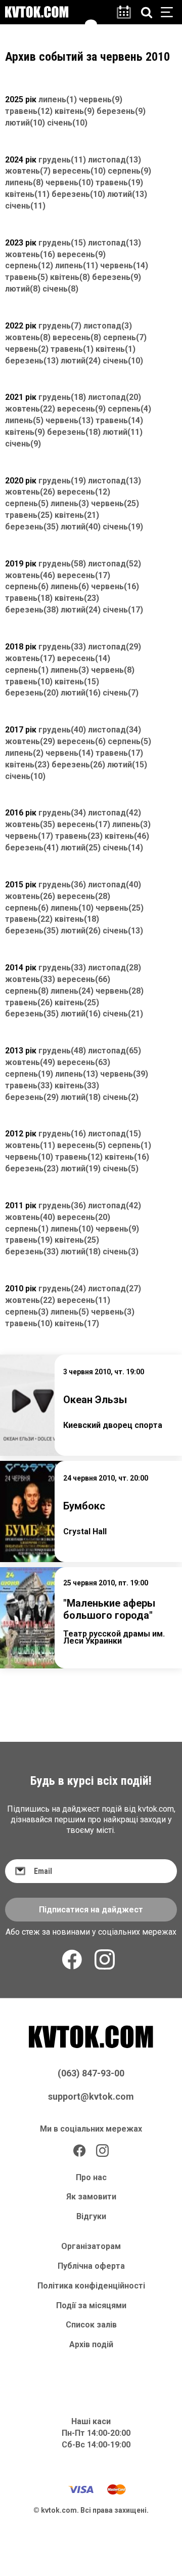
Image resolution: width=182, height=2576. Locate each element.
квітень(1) (116, 349)
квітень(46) (127, 836)
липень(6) (70, 586)
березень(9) (121, 111)
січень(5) (121, 1169)
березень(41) (32, 848)
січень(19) (123, 527)
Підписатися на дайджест (91, 1910)
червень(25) (115, 503)
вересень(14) (84, 658)
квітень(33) (77, 1086)
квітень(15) (77, 682)
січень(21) (123, 1014)
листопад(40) (115, 885)
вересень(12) (84, 492)
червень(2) (27, 349)
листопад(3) (108, 326)
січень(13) (123, 931)
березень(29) (32, 1097)
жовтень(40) (30, 1217)
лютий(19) (81, 1169)
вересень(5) (81, 1145)
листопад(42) (115, 813)
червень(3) (113, 1312)
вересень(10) (79, 171)
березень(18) (74, 432)
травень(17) (119, 753)
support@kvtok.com (91, 2096)
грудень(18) (62, 397)
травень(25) (29, 515)
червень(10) (70, 182)
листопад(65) (115, 1051)
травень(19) (119, 182)
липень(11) (77, 265)
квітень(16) (127, 1157)
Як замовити (91, 2197)
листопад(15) (115, 1134)
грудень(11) (62, 160)
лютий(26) (81, 931)
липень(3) (70, 503)
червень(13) (70, 420)
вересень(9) (81, 254)
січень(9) (23, 444)
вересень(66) (84, 979)
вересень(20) (84, 1217)
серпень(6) (27, 586)
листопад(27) (115, 1289)
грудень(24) (62, 1289)
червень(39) (124, 1074)
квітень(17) (77, 1323)
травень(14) (119, 420)
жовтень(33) (30, 979)
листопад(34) (115, 730)
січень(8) (60, 289)
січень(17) (123, 610)
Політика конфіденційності (91, 2286)
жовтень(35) (30, 824)
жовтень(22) (30, 409)
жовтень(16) (30, 254)
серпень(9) (129, 171)
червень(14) (124, 265)
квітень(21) (77, 515)
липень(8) (24, 182)
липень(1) (58, 99)
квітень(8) (70, 277)
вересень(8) (77, 337)
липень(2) (24, 753)
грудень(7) (60, 326)
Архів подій (91, 2344)
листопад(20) (115, 397)
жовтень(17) (30, 658)
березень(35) (32, 527)
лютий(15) (127, 765)
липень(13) (77, 1074)
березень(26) (78, 765)
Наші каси (91, 2421)
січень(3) (121, 1252)
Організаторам (91, 2246)
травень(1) (72, 349)
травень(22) (29, 919)
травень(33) (29, 1086)
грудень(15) (62, 243)
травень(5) (27, 277)
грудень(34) (62, 813)
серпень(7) (125, 337)
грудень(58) (62, 564)
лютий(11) (123, 432)
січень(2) (121, 1097)
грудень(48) (62, 1051)
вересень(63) (84, 1062)
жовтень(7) (28, 171)
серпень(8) (27, 991)
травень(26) (29, 1003)
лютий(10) (25, 123)
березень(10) (78, 194)
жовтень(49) (30, 1062)
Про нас (91, 2177)
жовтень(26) (30, 492)
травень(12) (29, 111)
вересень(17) (84, 575)
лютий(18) (81, 1097)
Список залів (91, 2325)
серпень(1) (27, 670)
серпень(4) (129, 409)
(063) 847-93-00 (91, 2073)
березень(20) (32, 693)
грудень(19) (62, 481)
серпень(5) (27, 503)
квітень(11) (27, 194)
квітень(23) (77, 598)
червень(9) (101, 99)
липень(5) (24, 420)
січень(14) (123, 848)
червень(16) (115, 586)
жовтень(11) (30, 1145)
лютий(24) (81, 361)
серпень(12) (29, 265)
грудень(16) (62, 1134)
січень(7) (121, 693)
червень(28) (120, 991)
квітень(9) (75, 111)
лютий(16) (81, 693)
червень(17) (29, 836)
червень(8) (113, 670)
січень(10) (67, 123)
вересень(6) (81, 741)
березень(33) (32, 1252)
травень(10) (29, 682)
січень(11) (25, 206)
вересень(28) (84, 896)
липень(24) (72, 991)
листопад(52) (115, 564)
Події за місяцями (91, 2305)
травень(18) (29, 598)
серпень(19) (29, 1074)
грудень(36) (62, 885)
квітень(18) (77, 919)
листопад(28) (115, 968)
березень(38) (32, 610)
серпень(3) (27, 1312)
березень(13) (32, 361)
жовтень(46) (30, 575)
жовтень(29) (30, 741)
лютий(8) (23, 289)
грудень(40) (62, 730)
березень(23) (32, 1169)
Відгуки (91, 2216)
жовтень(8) (28, 337)
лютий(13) (127, 194)
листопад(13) (115, 160)
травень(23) (79, 836)
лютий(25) (81, 848)
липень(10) (72, 908)
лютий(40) (81, 527)
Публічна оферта (91, 2266)
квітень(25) (77, 1003)
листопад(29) (115, 647)
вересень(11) (84, 1300)
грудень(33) (62, 647)
